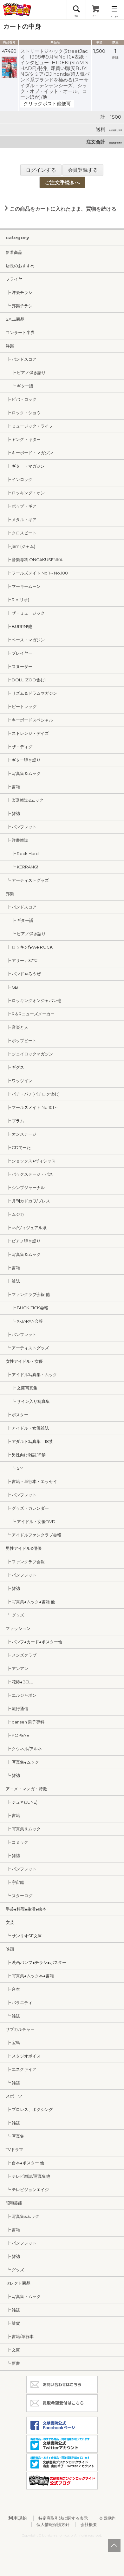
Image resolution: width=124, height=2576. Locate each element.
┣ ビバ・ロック (21, 399)
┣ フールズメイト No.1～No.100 (37, 573)
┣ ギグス (15, 1067)
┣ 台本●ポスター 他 (25, 2163)
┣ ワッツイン (19, 1081)
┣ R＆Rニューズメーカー (30, 1014)
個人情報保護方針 (53, 2524)
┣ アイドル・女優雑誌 (27, 1428)
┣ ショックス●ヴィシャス (31, 1161)
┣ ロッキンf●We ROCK (29, 947)
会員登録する (83, 170)
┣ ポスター (17, 1415)
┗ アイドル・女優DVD (31, 1521)
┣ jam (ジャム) (20, 546)
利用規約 (18, 2518)
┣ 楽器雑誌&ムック (25, 800)
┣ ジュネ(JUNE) (22, 1802)
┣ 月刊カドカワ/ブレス (28, 1201)
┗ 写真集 (15, 2136)
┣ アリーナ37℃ (22, 960)
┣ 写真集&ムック (23, 2216)
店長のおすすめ (20, 266)
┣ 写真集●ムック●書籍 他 (30, 1602)
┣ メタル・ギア (21, 519)
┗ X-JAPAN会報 (24, 1321)
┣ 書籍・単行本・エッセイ (31, 1481)
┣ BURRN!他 (19, 626)
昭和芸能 (14, 2203)
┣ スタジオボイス (23, 2056)
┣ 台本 (13, 1989)
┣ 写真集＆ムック (23, 773)
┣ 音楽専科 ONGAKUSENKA (34, 560)
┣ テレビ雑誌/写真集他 (28, 2176)
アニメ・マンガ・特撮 (26, 1789)
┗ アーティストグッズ (27, 880)
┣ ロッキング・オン (25, 493)
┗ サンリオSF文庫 (24, 1936)
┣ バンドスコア (21, 359)
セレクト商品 (18, 2283)
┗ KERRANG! (22, 867)
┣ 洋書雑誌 (17, 840)
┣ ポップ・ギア (21, 506)
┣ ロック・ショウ (23, 413)
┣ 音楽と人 (17, 1027)
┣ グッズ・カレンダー (27, 1508)
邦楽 (10, 894)
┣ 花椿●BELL (19, 1682)
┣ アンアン (17, 1668)
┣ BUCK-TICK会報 (27, 1308)
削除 (115, 57)
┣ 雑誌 (13, 813)
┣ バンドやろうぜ (23, 974)
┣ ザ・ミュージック (25, 613)
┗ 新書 (13, 2363)
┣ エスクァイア (21, 2069)
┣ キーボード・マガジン (29, 453)
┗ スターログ (19, 1896)
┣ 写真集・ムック (23, 2296)
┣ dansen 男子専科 (25, 1722)
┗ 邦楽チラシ (19, 306)
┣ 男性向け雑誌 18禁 (26, 1455)
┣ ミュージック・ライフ (29, 426)
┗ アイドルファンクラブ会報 (33, 1535)
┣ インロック (19, 479)
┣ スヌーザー (19, 666)
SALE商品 (15, 319)
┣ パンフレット (21, 827)
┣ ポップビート (21, 1041)
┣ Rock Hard (22, 853)
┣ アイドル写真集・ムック (31, 1375)
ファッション (18, 1628)
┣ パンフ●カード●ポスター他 (34, 1642)
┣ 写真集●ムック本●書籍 (30, 1976)
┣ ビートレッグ (21, 707)
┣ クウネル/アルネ (24, 1749)
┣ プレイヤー (19, 653)
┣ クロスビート (21, 533)
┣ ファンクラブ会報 (25, 1562)
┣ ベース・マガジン (25, 640)
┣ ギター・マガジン (25, 466)
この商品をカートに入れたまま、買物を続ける (62, 209)
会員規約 (107, 2518)
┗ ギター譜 (20, 386)
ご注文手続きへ (62, 182)
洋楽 (10, 346)
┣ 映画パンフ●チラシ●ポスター (36, 1962)
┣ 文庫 (13, 2350)
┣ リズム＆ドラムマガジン (31, 693)
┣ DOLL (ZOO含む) (26, 680)
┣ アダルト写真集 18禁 (29, 1441)
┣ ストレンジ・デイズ (27, 733)
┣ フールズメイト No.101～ (32, 1107)
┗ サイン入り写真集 (28, 1401)
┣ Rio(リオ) (17, 600)
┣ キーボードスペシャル (29, 720)
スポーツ (14, 2096)
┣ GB (12, 987)
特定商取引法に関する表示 (63, 2518)
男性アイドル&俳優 (24, 1548)
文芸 (10, 1922)
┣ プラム (15, 1121)
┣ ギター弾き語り (23, 760)
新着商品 (14, 252)
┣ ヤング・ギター (23, 439)
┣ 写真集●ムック (22, 1762)
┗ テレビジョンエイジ (27, 2190)
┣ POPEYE (17, 1735)
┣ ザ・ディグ (19, 747)
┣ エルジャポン (21, 1695)
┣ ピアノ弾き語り (26, 372)
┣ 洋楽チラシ (19, 292)
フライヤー (16, 279)
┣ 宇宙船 (15, 1882)
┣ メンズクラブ (21, 1655)
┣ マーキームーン (23, 586)
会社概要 (89, 2524)
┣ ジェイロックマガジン (29, 1054)
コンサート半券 (20, 332)
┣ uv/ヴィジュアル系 (26, 1228)
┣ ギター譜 (20, 920)
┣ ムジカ (15, 1214)
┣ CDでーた (18, 1147)
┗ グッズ (15, 1615)
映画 (10, 1949)
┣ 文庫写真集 (22, 1388)
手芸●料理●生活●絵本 (26, 1909)
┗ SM (15, 1468)
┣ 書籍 (13, 787)
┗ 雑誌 (13, 1775)
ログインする (41, 170)
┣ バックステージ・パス (29, 1174)
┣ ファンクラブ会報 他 (28, 1294)
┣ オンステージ (21, 1134)
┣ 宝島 (13, 2043)
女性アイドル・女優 (24, 1361)
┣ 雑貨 (13, 2323)
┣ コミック (17, 1842)
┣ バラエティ (19, 2002)
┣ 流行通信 (17, 1709)
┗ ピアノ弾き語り (26, 934)
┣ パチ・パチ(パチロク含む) (33, 1094)
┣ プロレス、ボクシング (29, 2109)
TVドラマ (14, 2149)
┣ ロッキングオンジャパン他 (33, 1000)
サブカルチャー (20, 2029)
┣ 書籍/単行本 (20, 2336)
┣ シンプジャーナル (25, 1187)
